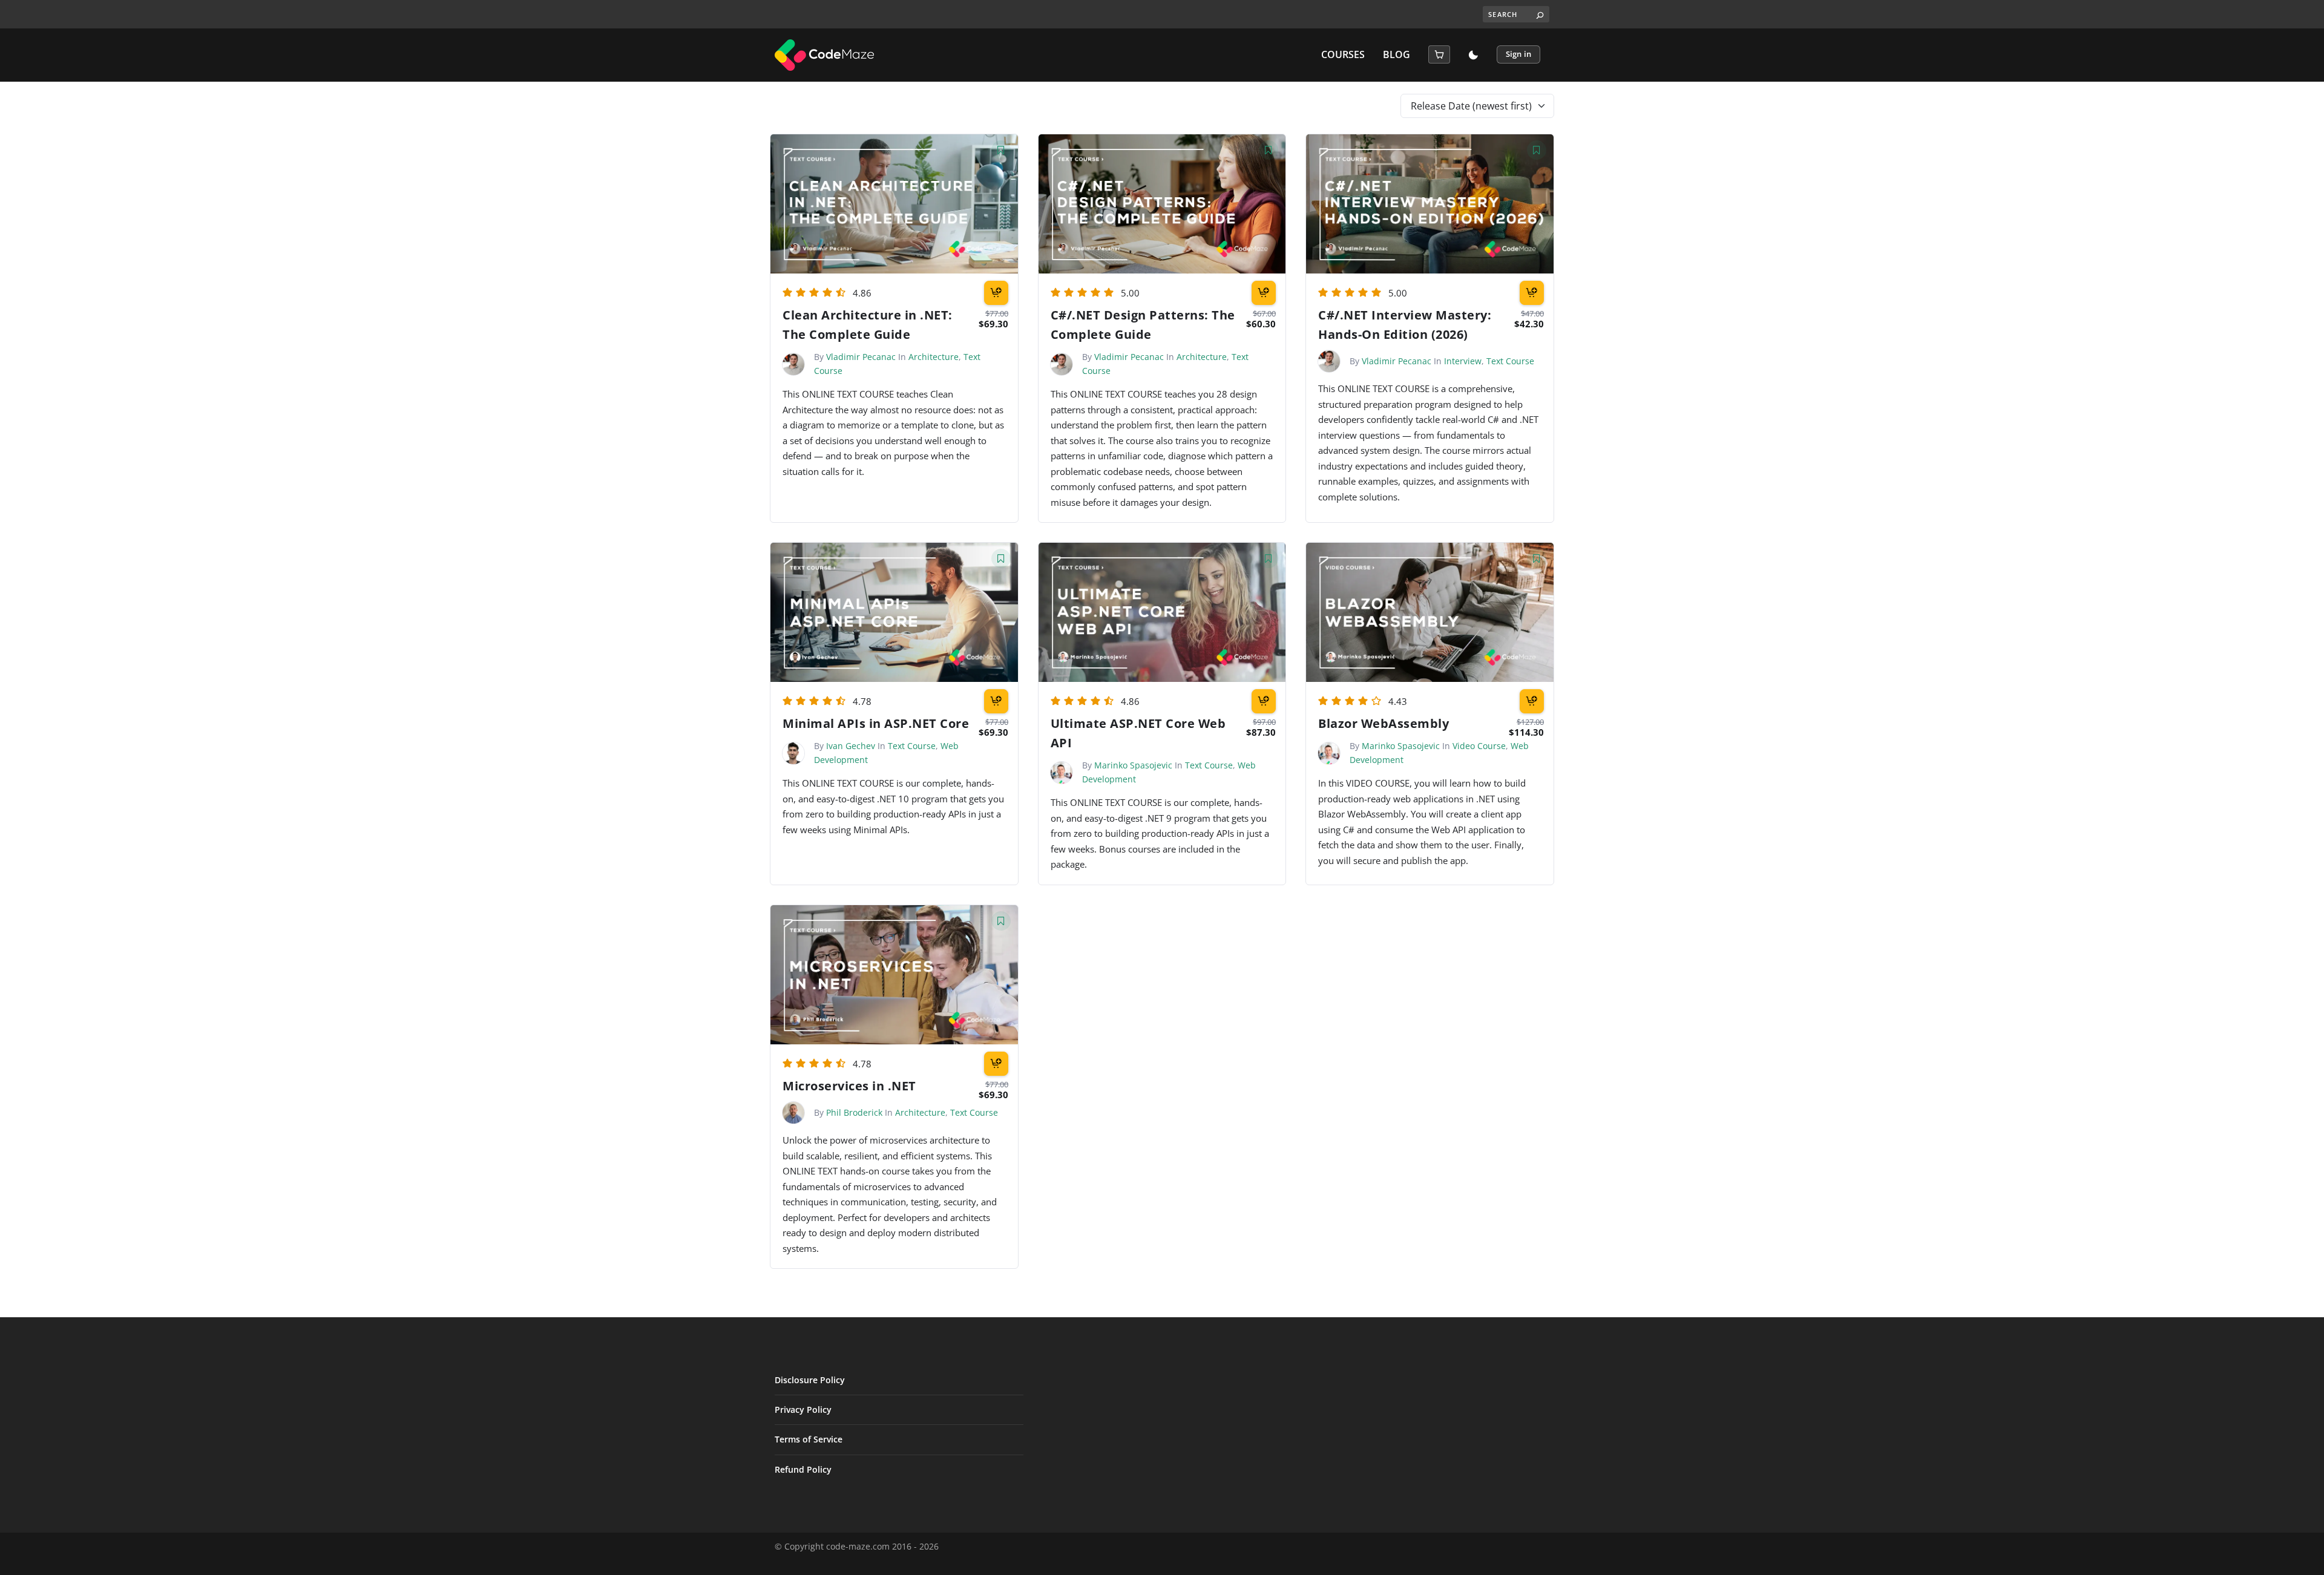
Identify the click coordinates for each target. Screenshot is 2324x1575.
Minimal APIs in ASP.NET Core (876, 723)
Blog (1397, 55)
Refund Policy (803, 1469)
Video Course (1479, 746)
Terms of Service (809, 1439)
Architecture (934, 357)
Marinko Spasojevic (1133, 765)
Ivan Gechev (851, 746)
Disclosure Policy (810, 1380)
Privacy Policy (803, 1410)
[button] (1439, 54)
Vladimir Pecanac (861, 357)
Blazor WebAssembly (1384, 723)
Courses (1343, 55)
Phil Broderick (854, 1112)
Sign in (1518, 54)
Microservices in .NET (849, 1086)
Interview (1463, 361)
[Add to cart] (996, 293)
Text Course (1510, 361)
